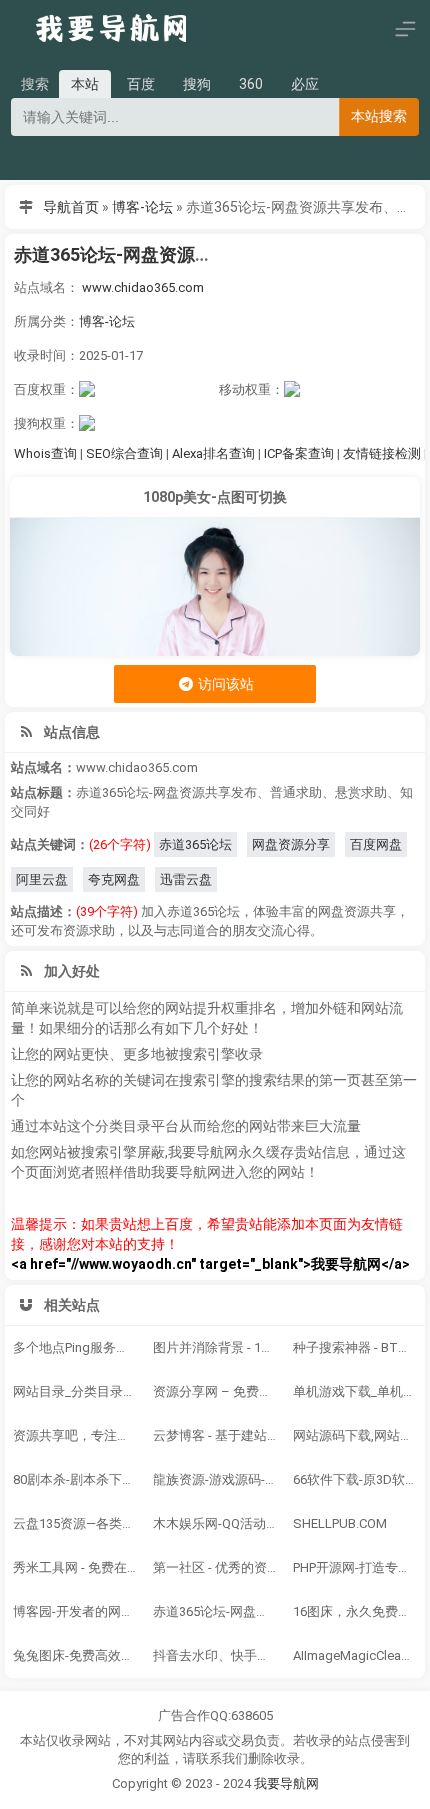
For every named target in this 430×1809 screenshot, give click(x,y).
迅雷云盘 (186, 879)
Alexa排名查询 (213, 453)
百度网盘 (376, 844)
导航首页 (71, 207)
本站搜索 (379, 116)
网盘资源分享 (291, 844)
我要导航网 (286, 1783)
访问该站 (224, 684)
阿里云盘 (42, 879)
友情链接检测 (382, 453)
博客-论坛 (142, 207)
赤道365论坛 (195, 844)
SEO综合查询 (124, 453)
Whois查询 (45, 453)
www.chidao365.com (143, 287)
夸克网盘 (114, 879)
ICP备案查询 (299, 453)
